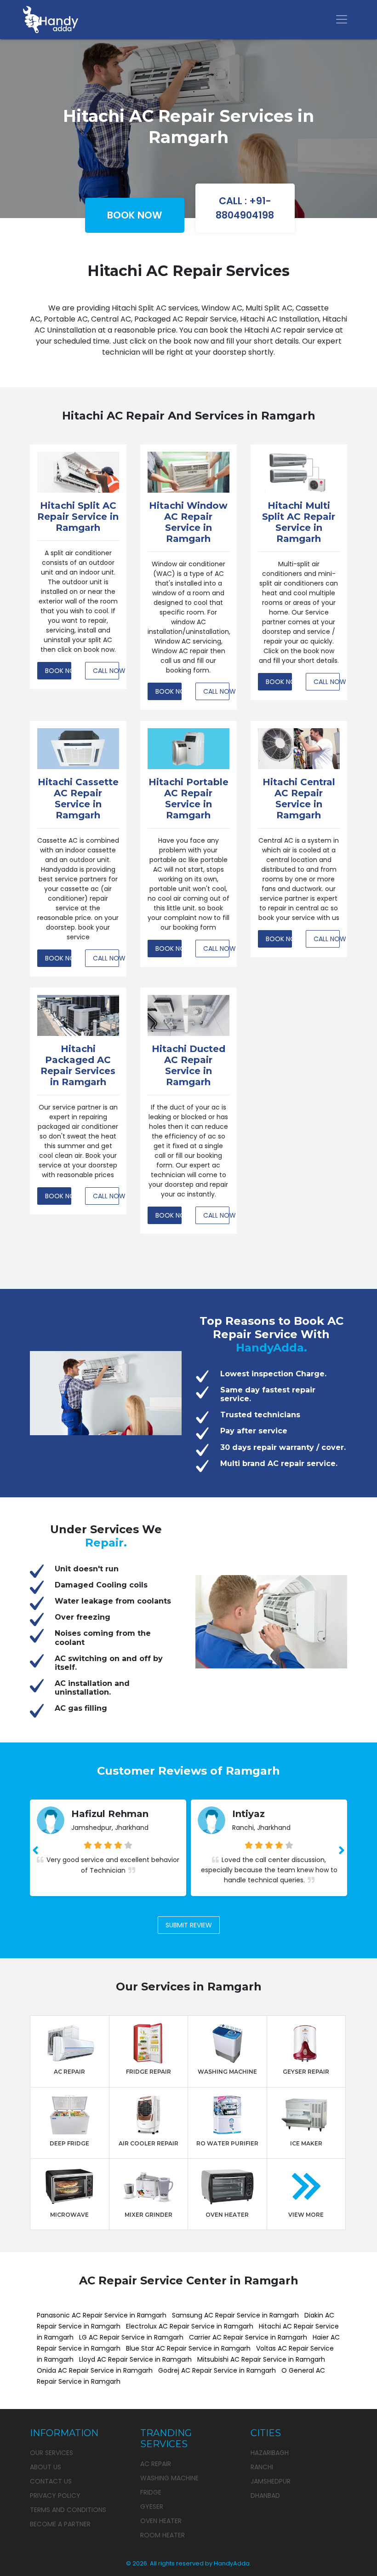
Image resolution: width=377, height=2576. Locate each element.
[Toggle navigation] (342, 19)
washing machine (169, 2478)
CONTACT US (51, 2481)
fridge (151, 2492)
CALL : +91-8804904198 (245, 208)
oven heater (161, 2521)
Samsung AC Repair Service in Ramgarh (235, 2315)
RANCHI (262, 2467)
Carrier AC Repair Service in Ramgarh (248, 2337)
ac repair (156, 2464)
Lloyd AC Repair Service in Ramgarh (135, 2359)
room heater (163, 2535)
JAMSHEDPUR (271, 2481)
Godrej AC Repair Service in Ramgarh (217, 2370)
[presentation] (35, 1851)
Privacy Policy (55, 2495)
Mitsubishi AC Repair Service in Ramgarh (261, 2359)
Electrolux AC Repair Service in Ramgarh (190, 2326)
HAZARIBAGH (270, 2453)
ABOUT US (46, 2467)
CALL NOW (106, 671)
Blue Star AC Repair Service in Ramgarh (188, 2348)
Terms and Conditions (68, 2510)
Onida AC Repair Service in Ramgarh (95, 2370)
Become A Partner (60, 2524)
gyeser (152, 2507)
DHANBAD (265, 2495)
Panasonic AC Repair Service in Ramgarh (102, 2315)
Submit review (189, 1925)
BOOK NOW (135, 215)
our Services (51, 2453)
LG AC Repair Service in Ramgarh (131, 2337)
